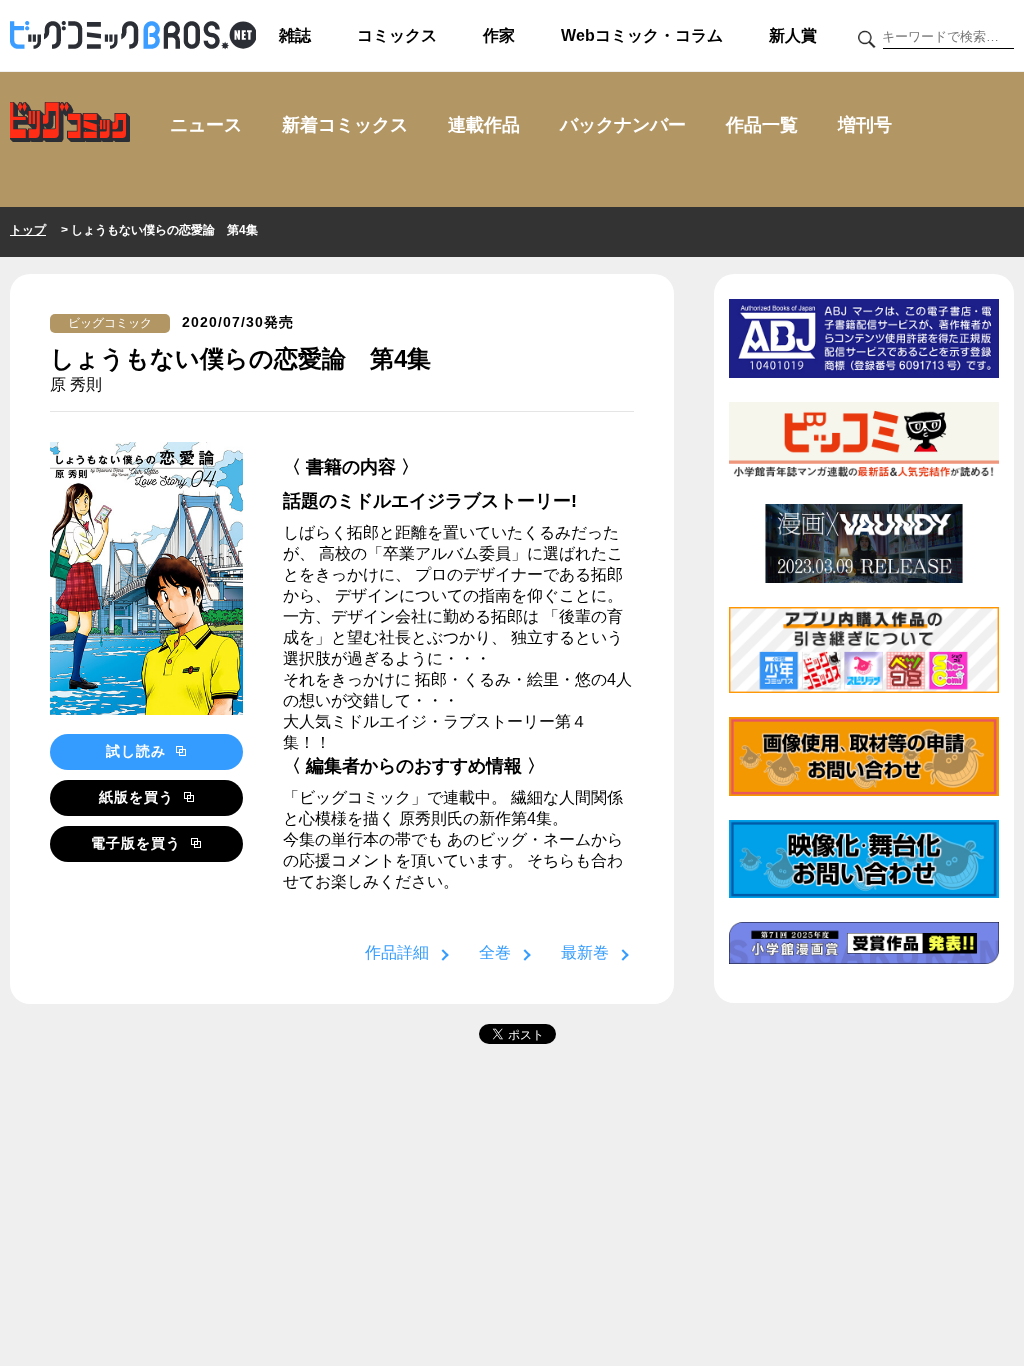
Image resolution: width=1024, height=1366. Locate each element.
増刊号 (865, 125)
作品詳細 (397, 952)
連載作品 (484, 125)
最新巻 (585, 952)
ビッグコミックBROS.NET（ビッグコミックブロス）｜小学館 (133, 36)
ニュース (206, 125)
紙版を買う (139, 797)
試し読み (138, 751)
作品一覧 (762, 125)
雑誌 (295, 35)
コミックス (397, 35)
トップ (28, 230)
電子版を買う (138, 843)
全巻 (495, 952)
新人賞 (793, 35)
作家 (499, 35)
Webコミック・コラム (642, 35)
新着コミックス (345, 125)
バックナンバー (623, 125)
